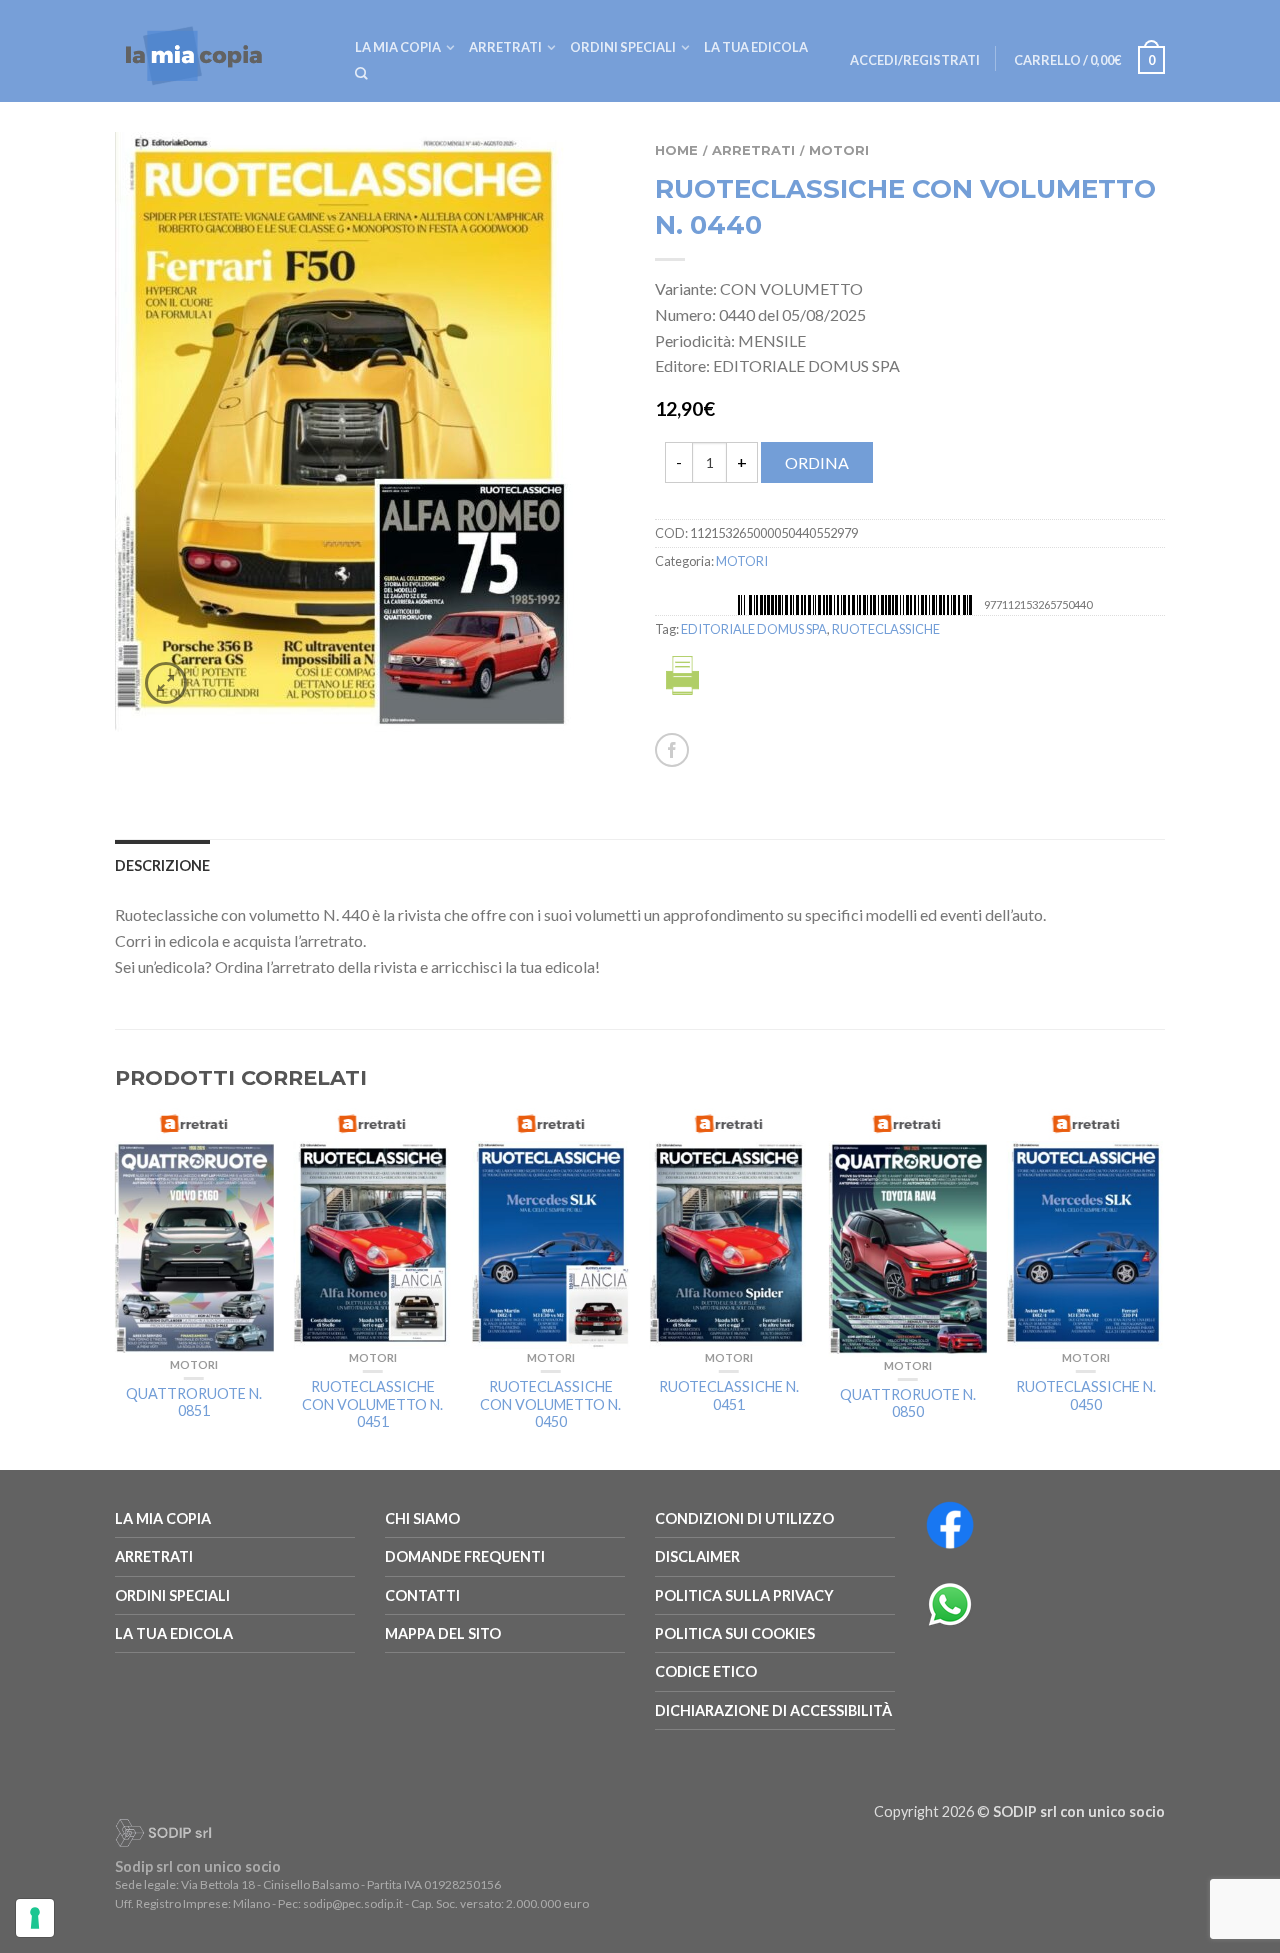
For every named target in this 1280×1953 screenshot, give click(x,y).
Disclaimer (697, 1556)
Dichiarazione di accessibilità (773, 1710)
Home (676, 150)
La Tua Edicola (174, 1633)
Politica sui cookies (735, 1633)
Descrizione (162, 865)
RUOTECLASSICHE (886, 629)
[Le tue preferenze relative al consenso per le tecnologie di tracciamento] (35, 1918)
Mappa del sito (443, 1633)
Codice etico (706, 1671)
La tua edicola (756, 47)
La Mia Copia (398, 47)
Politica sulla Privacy (744, 1595)
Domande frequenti (465, 1556)
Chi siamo (422, 1518)
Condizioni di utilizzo (744, 1518)
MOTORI (839, 150)
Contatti (422, 1595)
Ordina (817, 462)
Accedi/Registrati (915, 60)
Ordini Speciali (623, 47)
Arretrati (505, 47)
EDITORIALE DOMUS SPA (754, 629)
